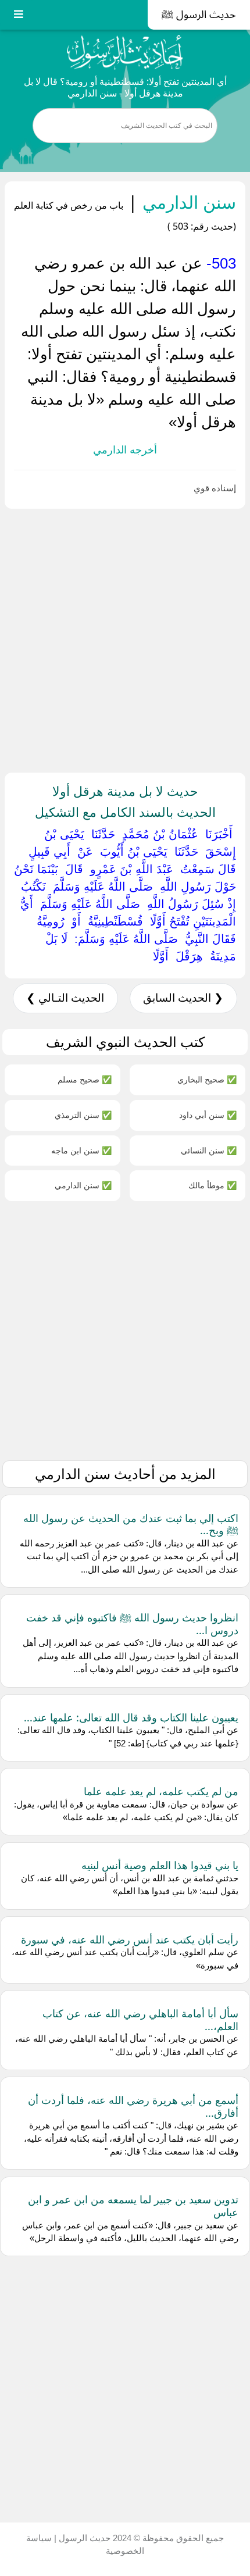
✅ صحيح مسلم (85, 1079)
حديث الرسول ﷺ (199, 15)
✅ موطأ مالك (212, 1185)
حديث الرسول (83, 2538)
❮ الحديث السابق (183, 998)
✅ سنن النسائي (209, 1150)
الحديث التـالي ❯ (65, 998)
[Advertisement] (125, 638)
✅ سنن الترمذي (83, 1115)
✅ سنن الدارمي (83, 1185)
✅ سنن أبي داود (208, 1115)
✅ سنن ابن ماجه (81, 1150)
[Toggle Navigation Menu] (19, 15)
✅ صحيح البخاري (207, 1079)
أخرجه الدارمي (125, 450)
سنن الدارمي (187, 202)
